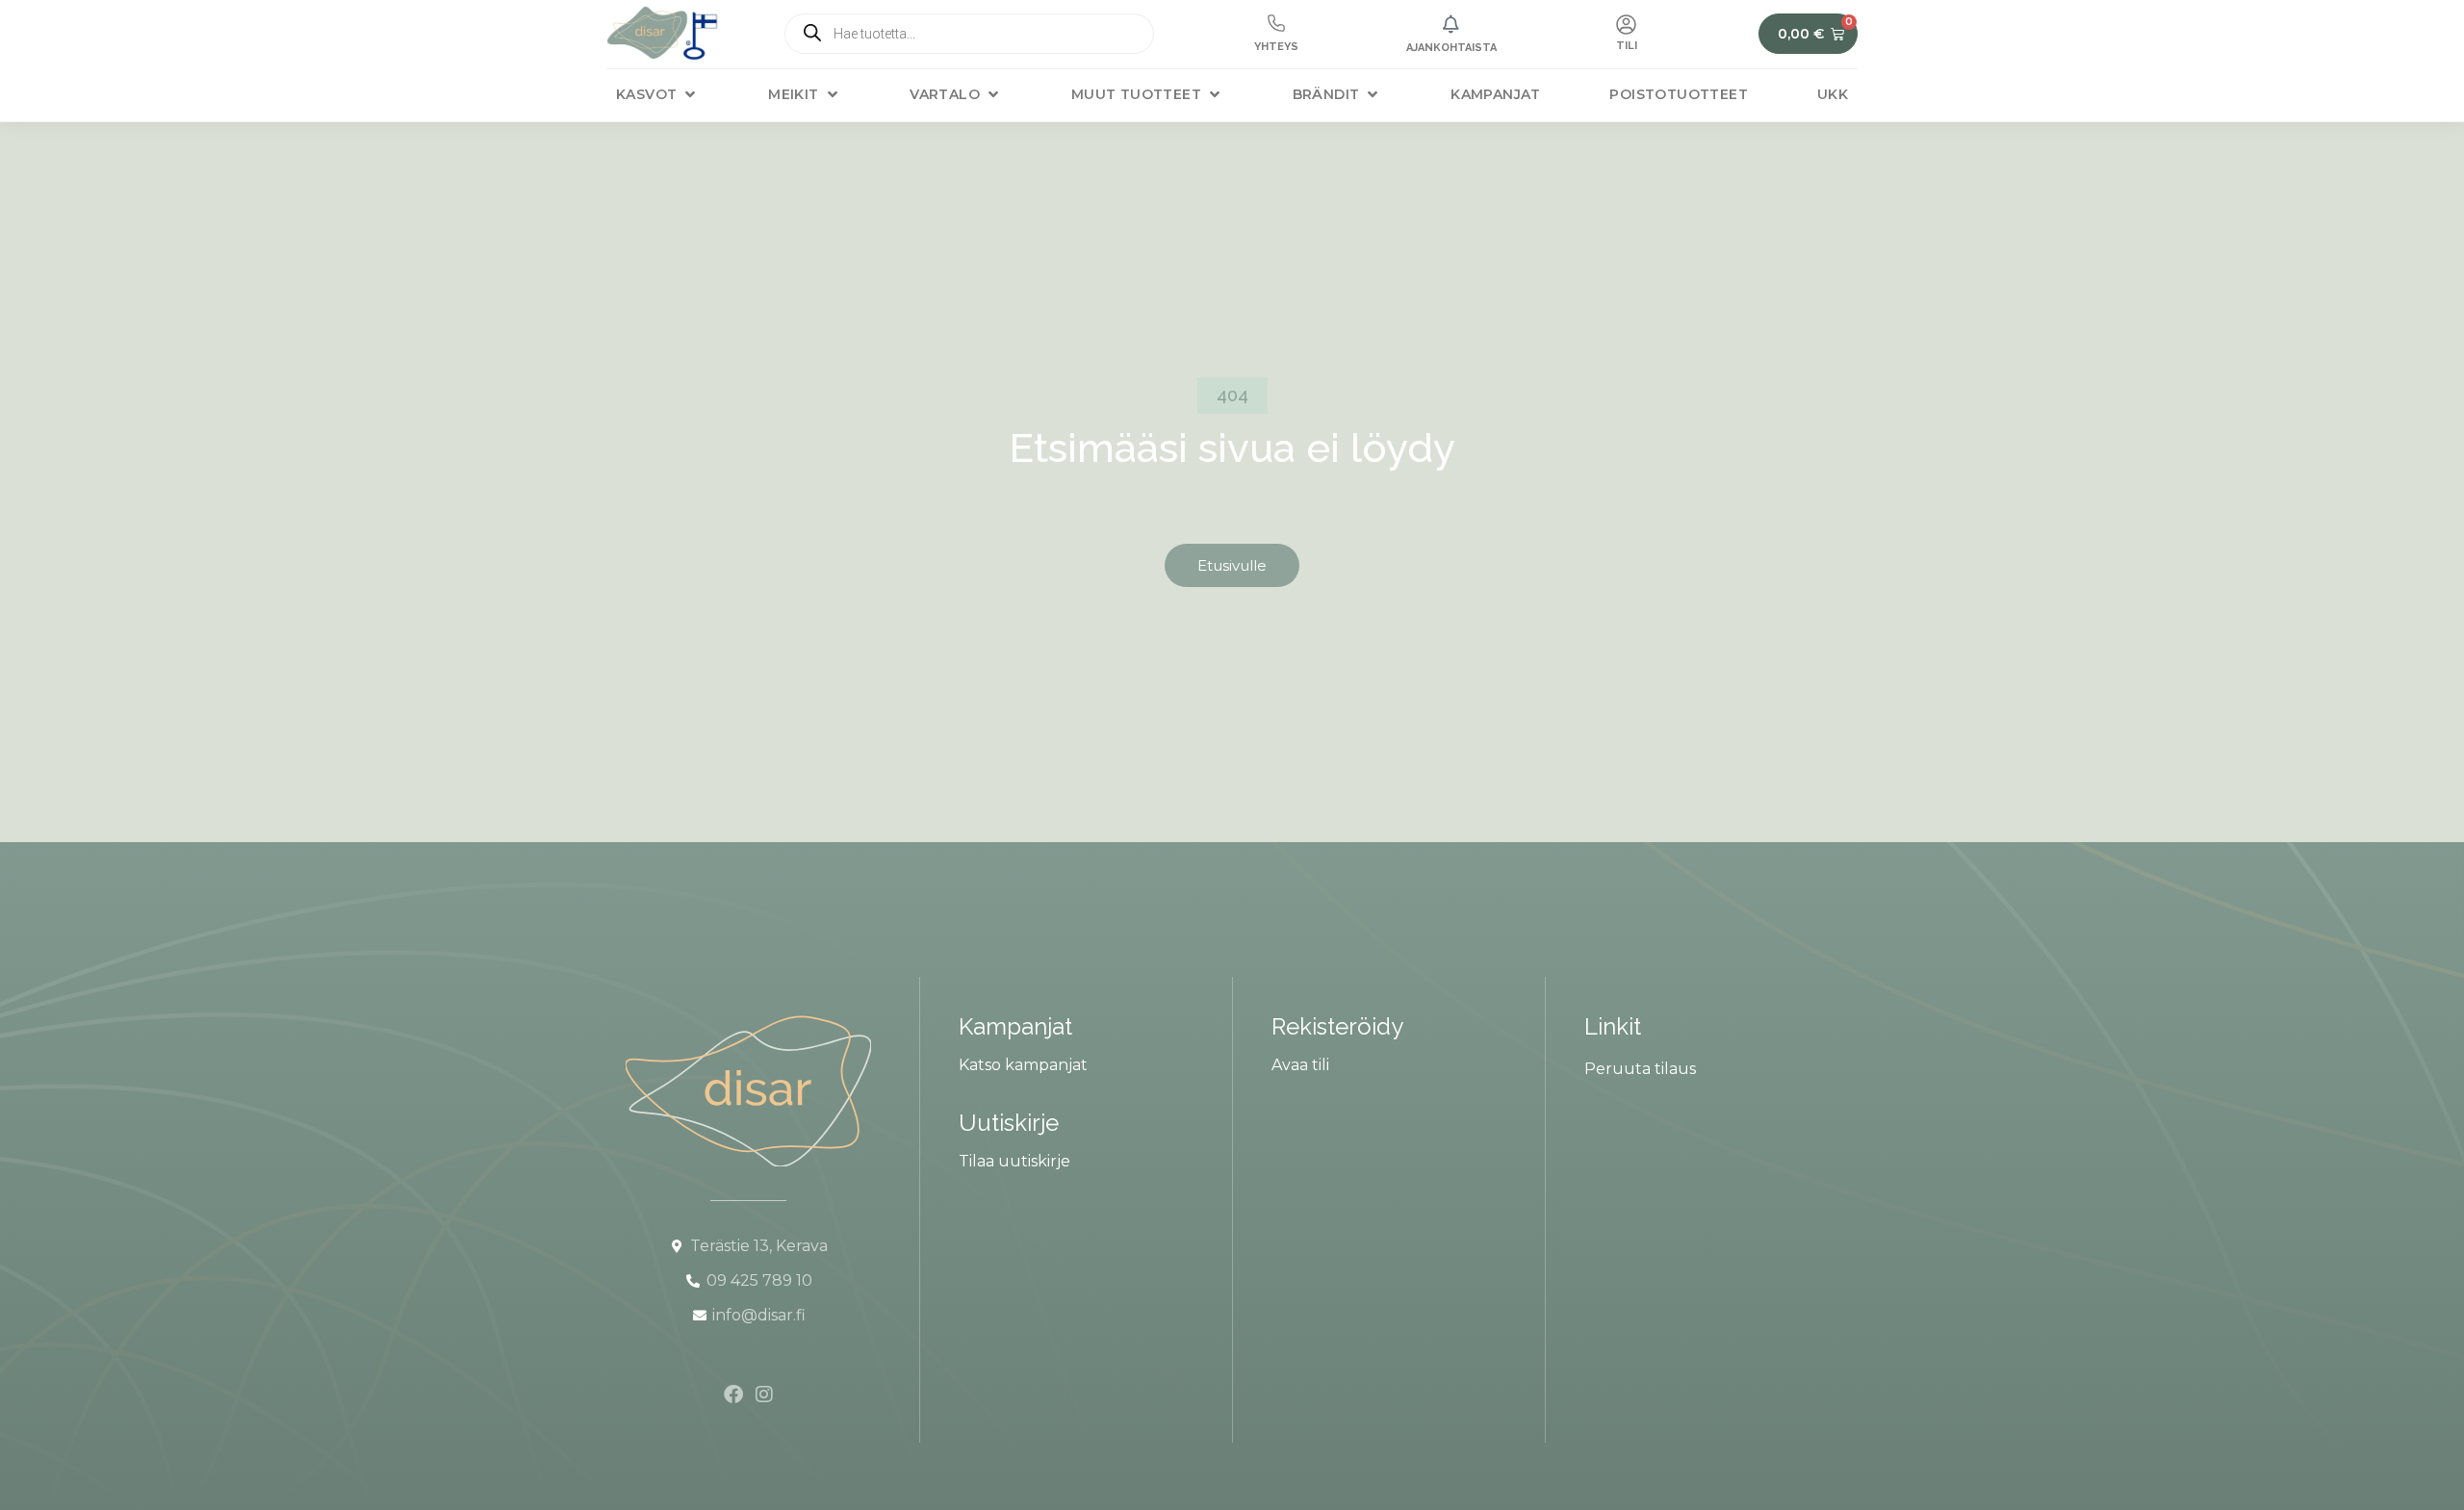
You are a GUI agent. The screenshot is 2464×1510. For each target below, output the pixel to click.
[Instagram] (764, 1395)
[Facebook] (733, 1395)
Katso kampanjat (1023, 1065)
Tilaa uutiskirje (1014, 1161)
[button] (657, 95)
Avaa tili (1300, 1065)
